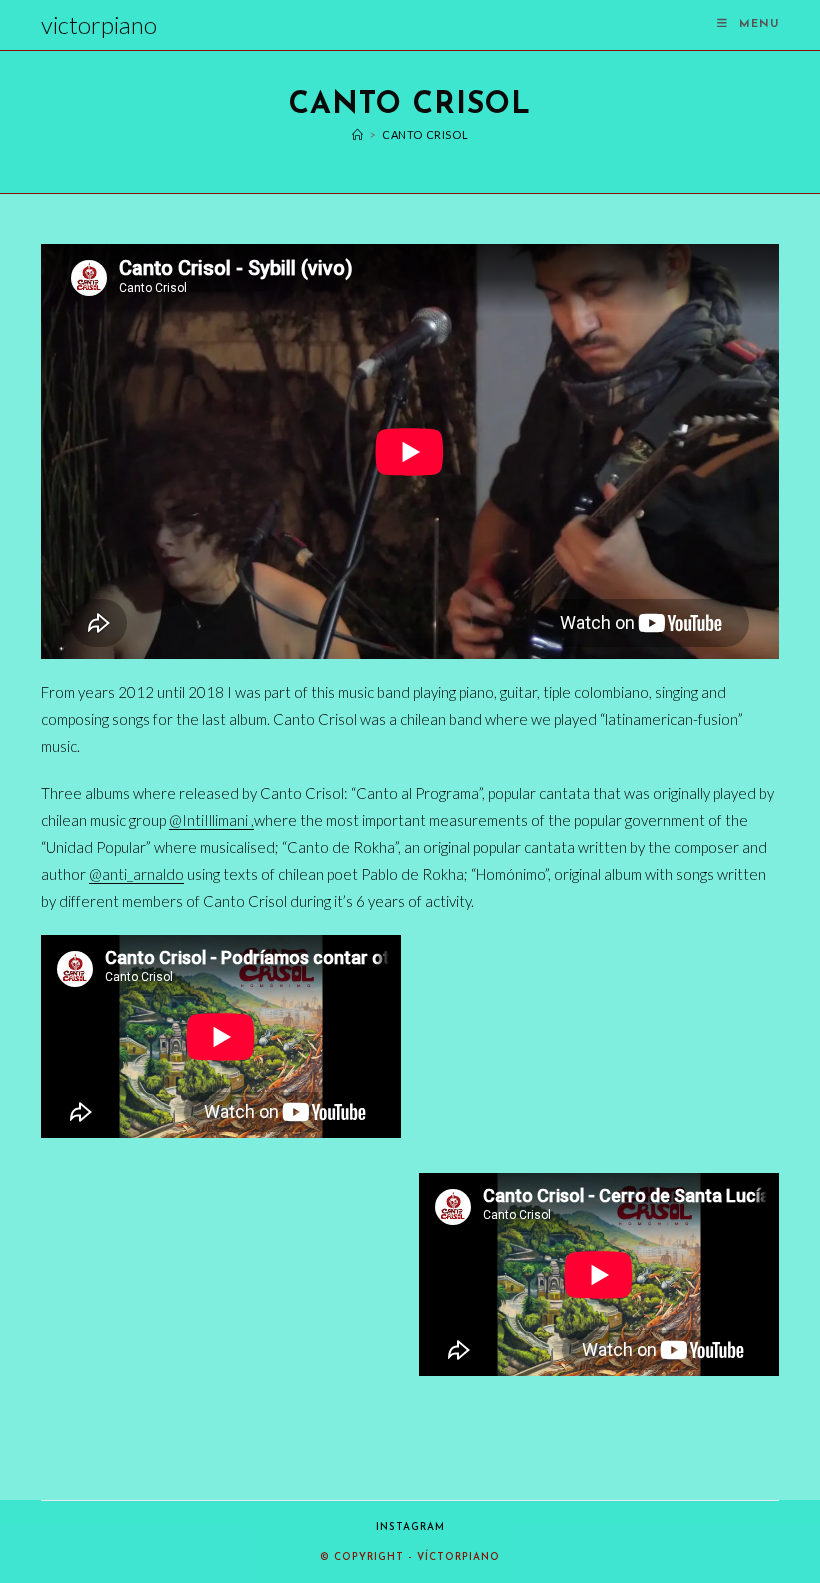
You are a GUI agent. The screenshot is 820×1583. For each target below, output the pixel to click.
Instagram (410, 1527)
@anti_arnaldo (136, 874)
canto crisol (425, 134)
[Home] (358, 134)
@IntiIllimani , (211, 820)
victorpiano (99, 24)
